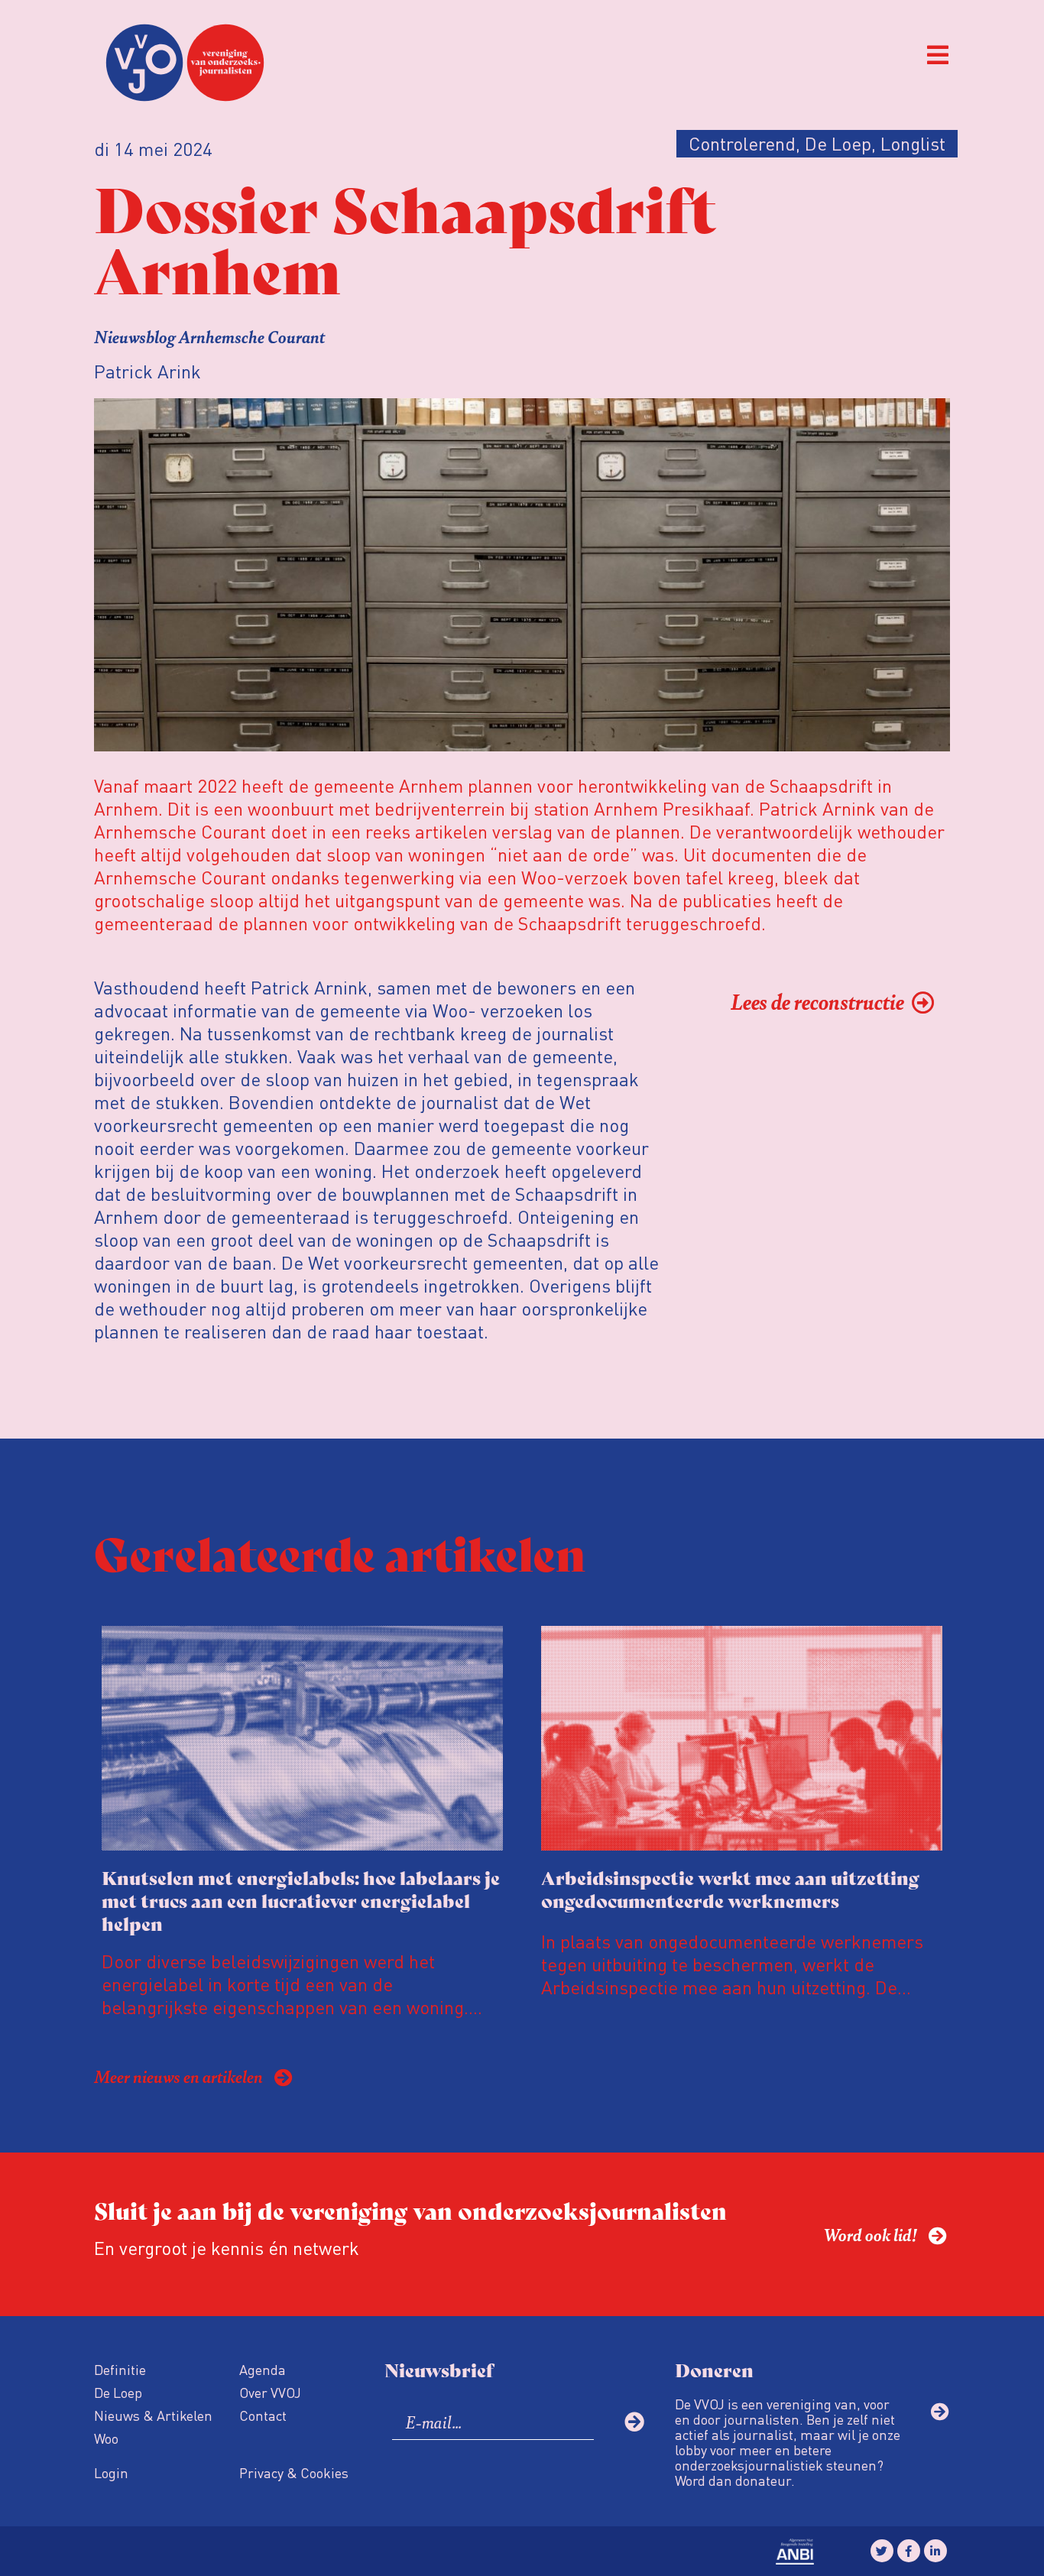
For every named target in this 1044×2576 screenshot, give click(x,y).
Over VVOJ (270, 2392)
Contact (263, 2415)
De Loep (118, 2392)
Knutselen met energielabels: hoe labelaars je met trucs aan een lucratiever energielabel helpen (301, 1900)
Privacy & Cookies (294, 2472)
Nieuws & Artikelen (153, 2415)
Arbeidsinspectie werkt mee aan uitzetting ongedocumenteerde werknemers (730, 1888)
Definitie (120, 2369)
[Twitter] (882, 2551)
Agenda (263, 2369)
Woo (106, 2438)
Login (111, 2472)
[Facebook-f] (909, 2551)
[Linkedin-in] (935, 2551)
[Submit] (634, 2422)
